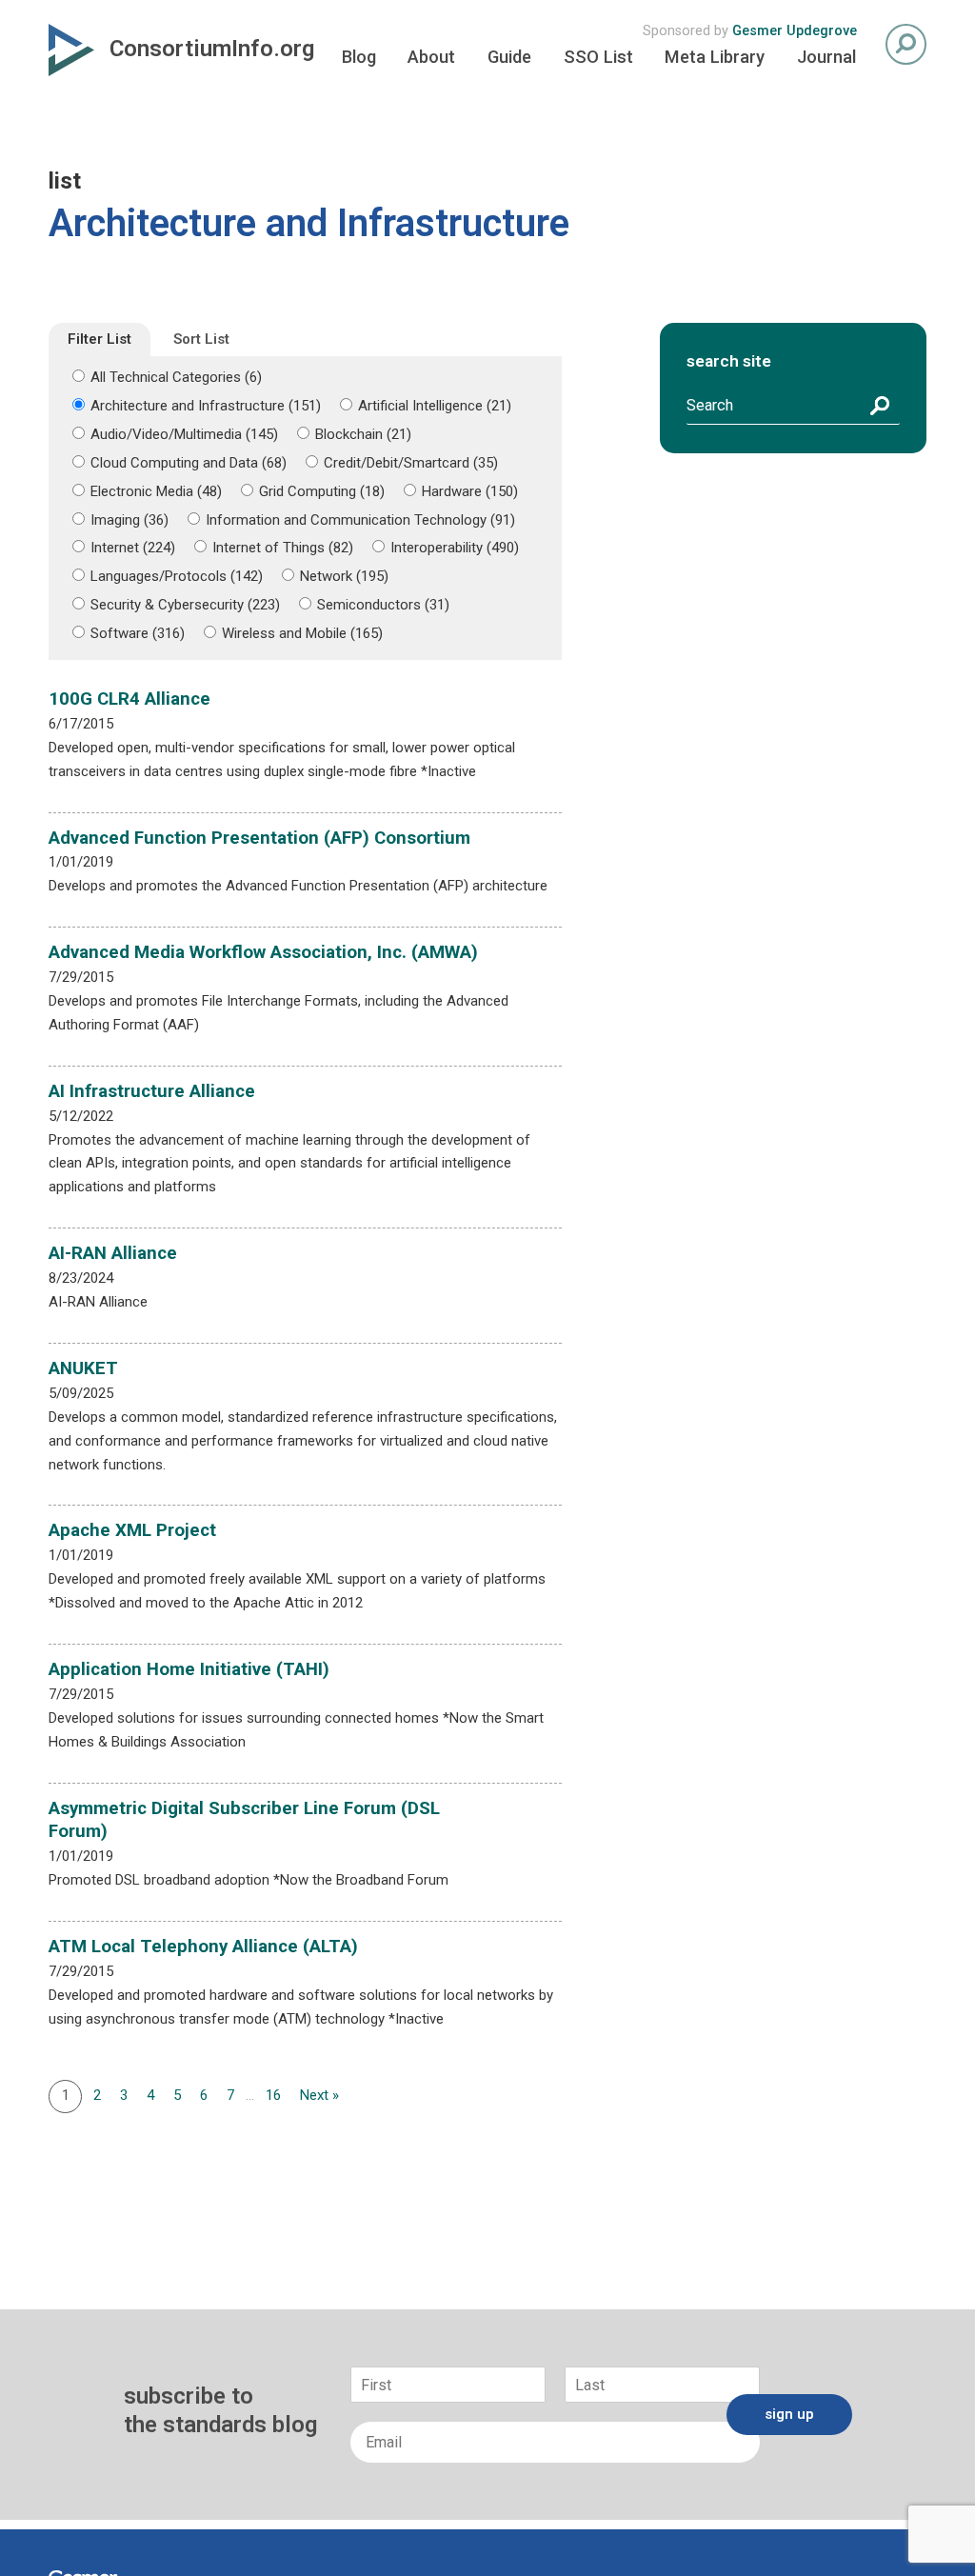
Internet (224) (133, 548)
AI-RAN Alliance (113, 1253)
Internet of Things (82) (283, 548)
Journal (826, 57)
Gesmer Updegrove (795, 31)
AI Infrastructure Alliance (152, 1091)
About (431, 57)
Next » (319, 2095)
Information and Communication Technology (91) (360, 520)
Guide (509, 57)
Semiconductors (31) (383, 605)
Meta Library (715, 57)
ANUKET (83, 1368)
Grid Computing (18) (322, 491)
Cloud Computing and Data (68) (189, 463)
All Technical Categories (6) (176, 377)
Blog (359, 57)
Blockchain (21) (363, 434)
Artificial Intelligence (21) (435, 406)
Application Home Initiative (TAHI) (189, 1669)
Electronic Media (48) (156, 491)
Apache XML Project (132, 1530)
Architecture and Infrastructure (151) (206, 406)
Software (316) (138, 633)
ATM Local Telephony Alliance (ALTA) (203, 1947)
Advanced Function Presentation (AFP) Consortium (259, 838)
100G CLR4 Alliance (129, 699)
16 (273, 2095)
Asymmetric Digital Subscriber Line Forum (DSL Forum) (244, 1820)
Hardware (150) (470, 491)
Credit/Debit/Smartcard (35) (411, 463)
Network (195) (344, 576)
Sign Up (789, 2414)
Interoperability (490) (455, 548)
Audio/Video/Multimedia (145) (184, 434)
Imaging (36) (129, 520)
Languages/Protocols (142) (177, 576)
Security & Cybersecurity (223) (185, 605)
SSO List (598, 57)
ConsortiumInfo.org (212, 49)
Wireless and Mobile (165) (302, 633)
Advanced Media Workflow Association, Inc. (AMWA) (263, 952)
